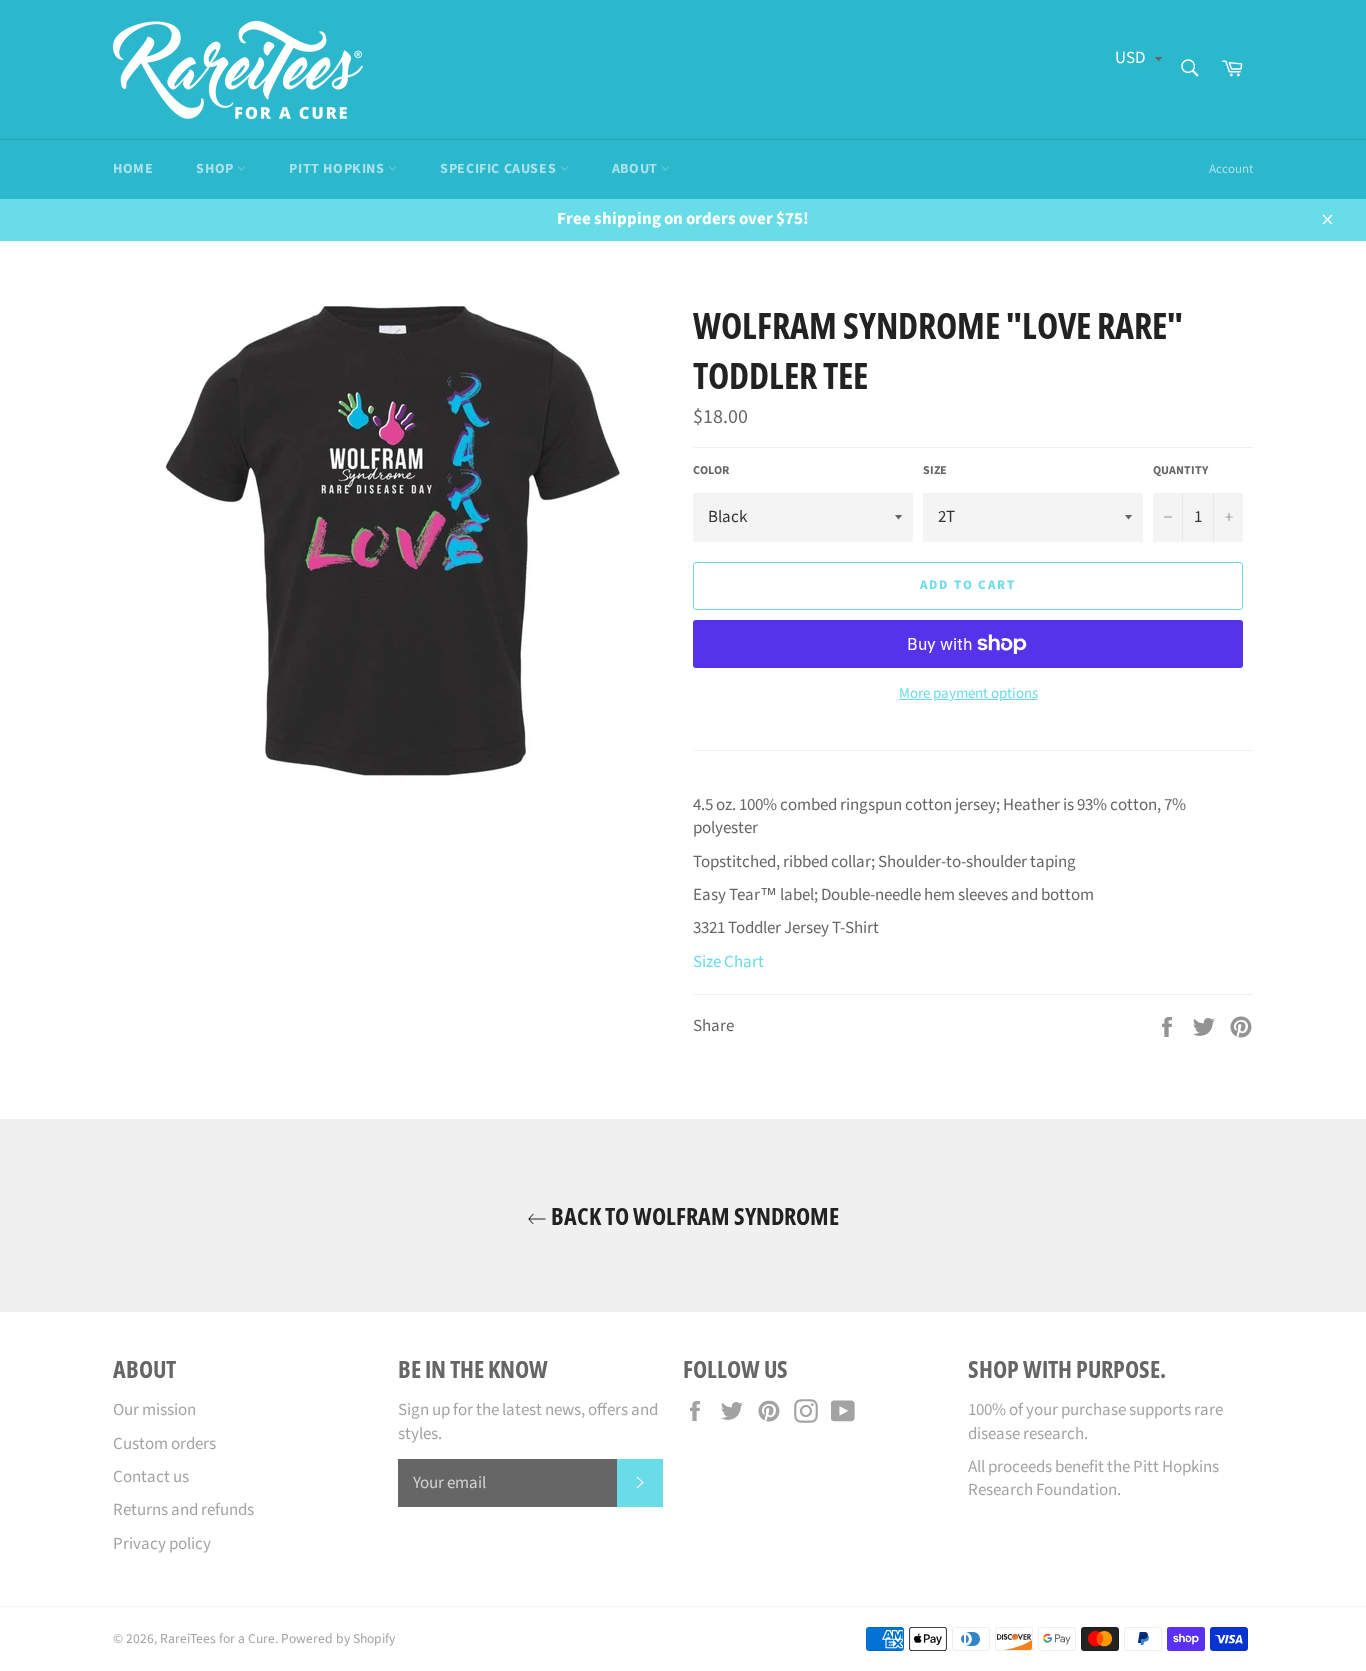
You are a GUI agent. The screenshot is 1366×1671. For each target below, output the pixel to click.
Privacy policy (162, 1544)
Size (935, 471)
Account (1231, 169)
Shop (216, 169)
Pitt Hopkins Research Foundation (1093, 1478)
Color (711, 471)
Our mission (154, 1410)
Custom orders (164, 1444)
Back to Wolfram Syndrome (693, 1215)
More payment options (968, 694)
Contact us (151, 1477)
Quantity (1180, 471)
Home (133, 169)
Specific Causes (500, 169)
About (637, 169)
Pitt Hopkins (338, 169)
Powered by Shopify (338, 1638)
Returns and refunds (183, 1510)
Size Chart (728, 962)
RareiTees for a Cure (217, 1638)
